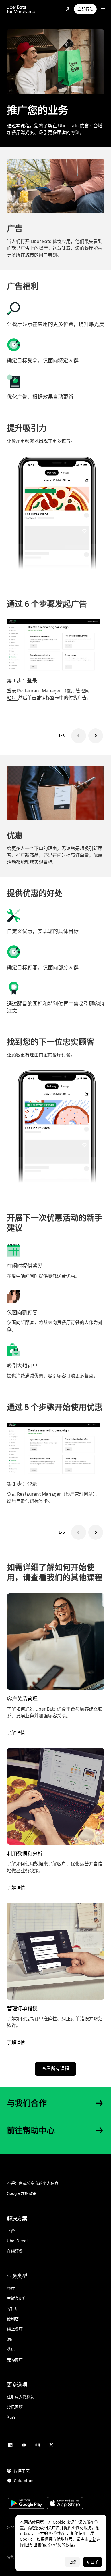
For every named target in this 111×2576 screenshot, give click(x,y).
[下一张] (96, 736)
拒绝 (72, 2562)
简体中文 (22, 2471)
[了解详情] (55, 1641)
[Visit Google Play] (26, 2504)
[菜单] (103, 9)
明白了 (92, 2562)
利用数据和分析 (25, 1854)
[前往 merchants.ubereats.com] (21, 9)
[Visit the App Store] (65, 2504)
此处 (92, 2539)
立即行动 (85, 9)
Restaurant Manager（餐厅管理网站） (56, 1494)
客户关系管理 (22, 1699)
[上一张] (79, 736)
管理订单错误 (22, 2008)
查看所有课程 (55, 2069)
